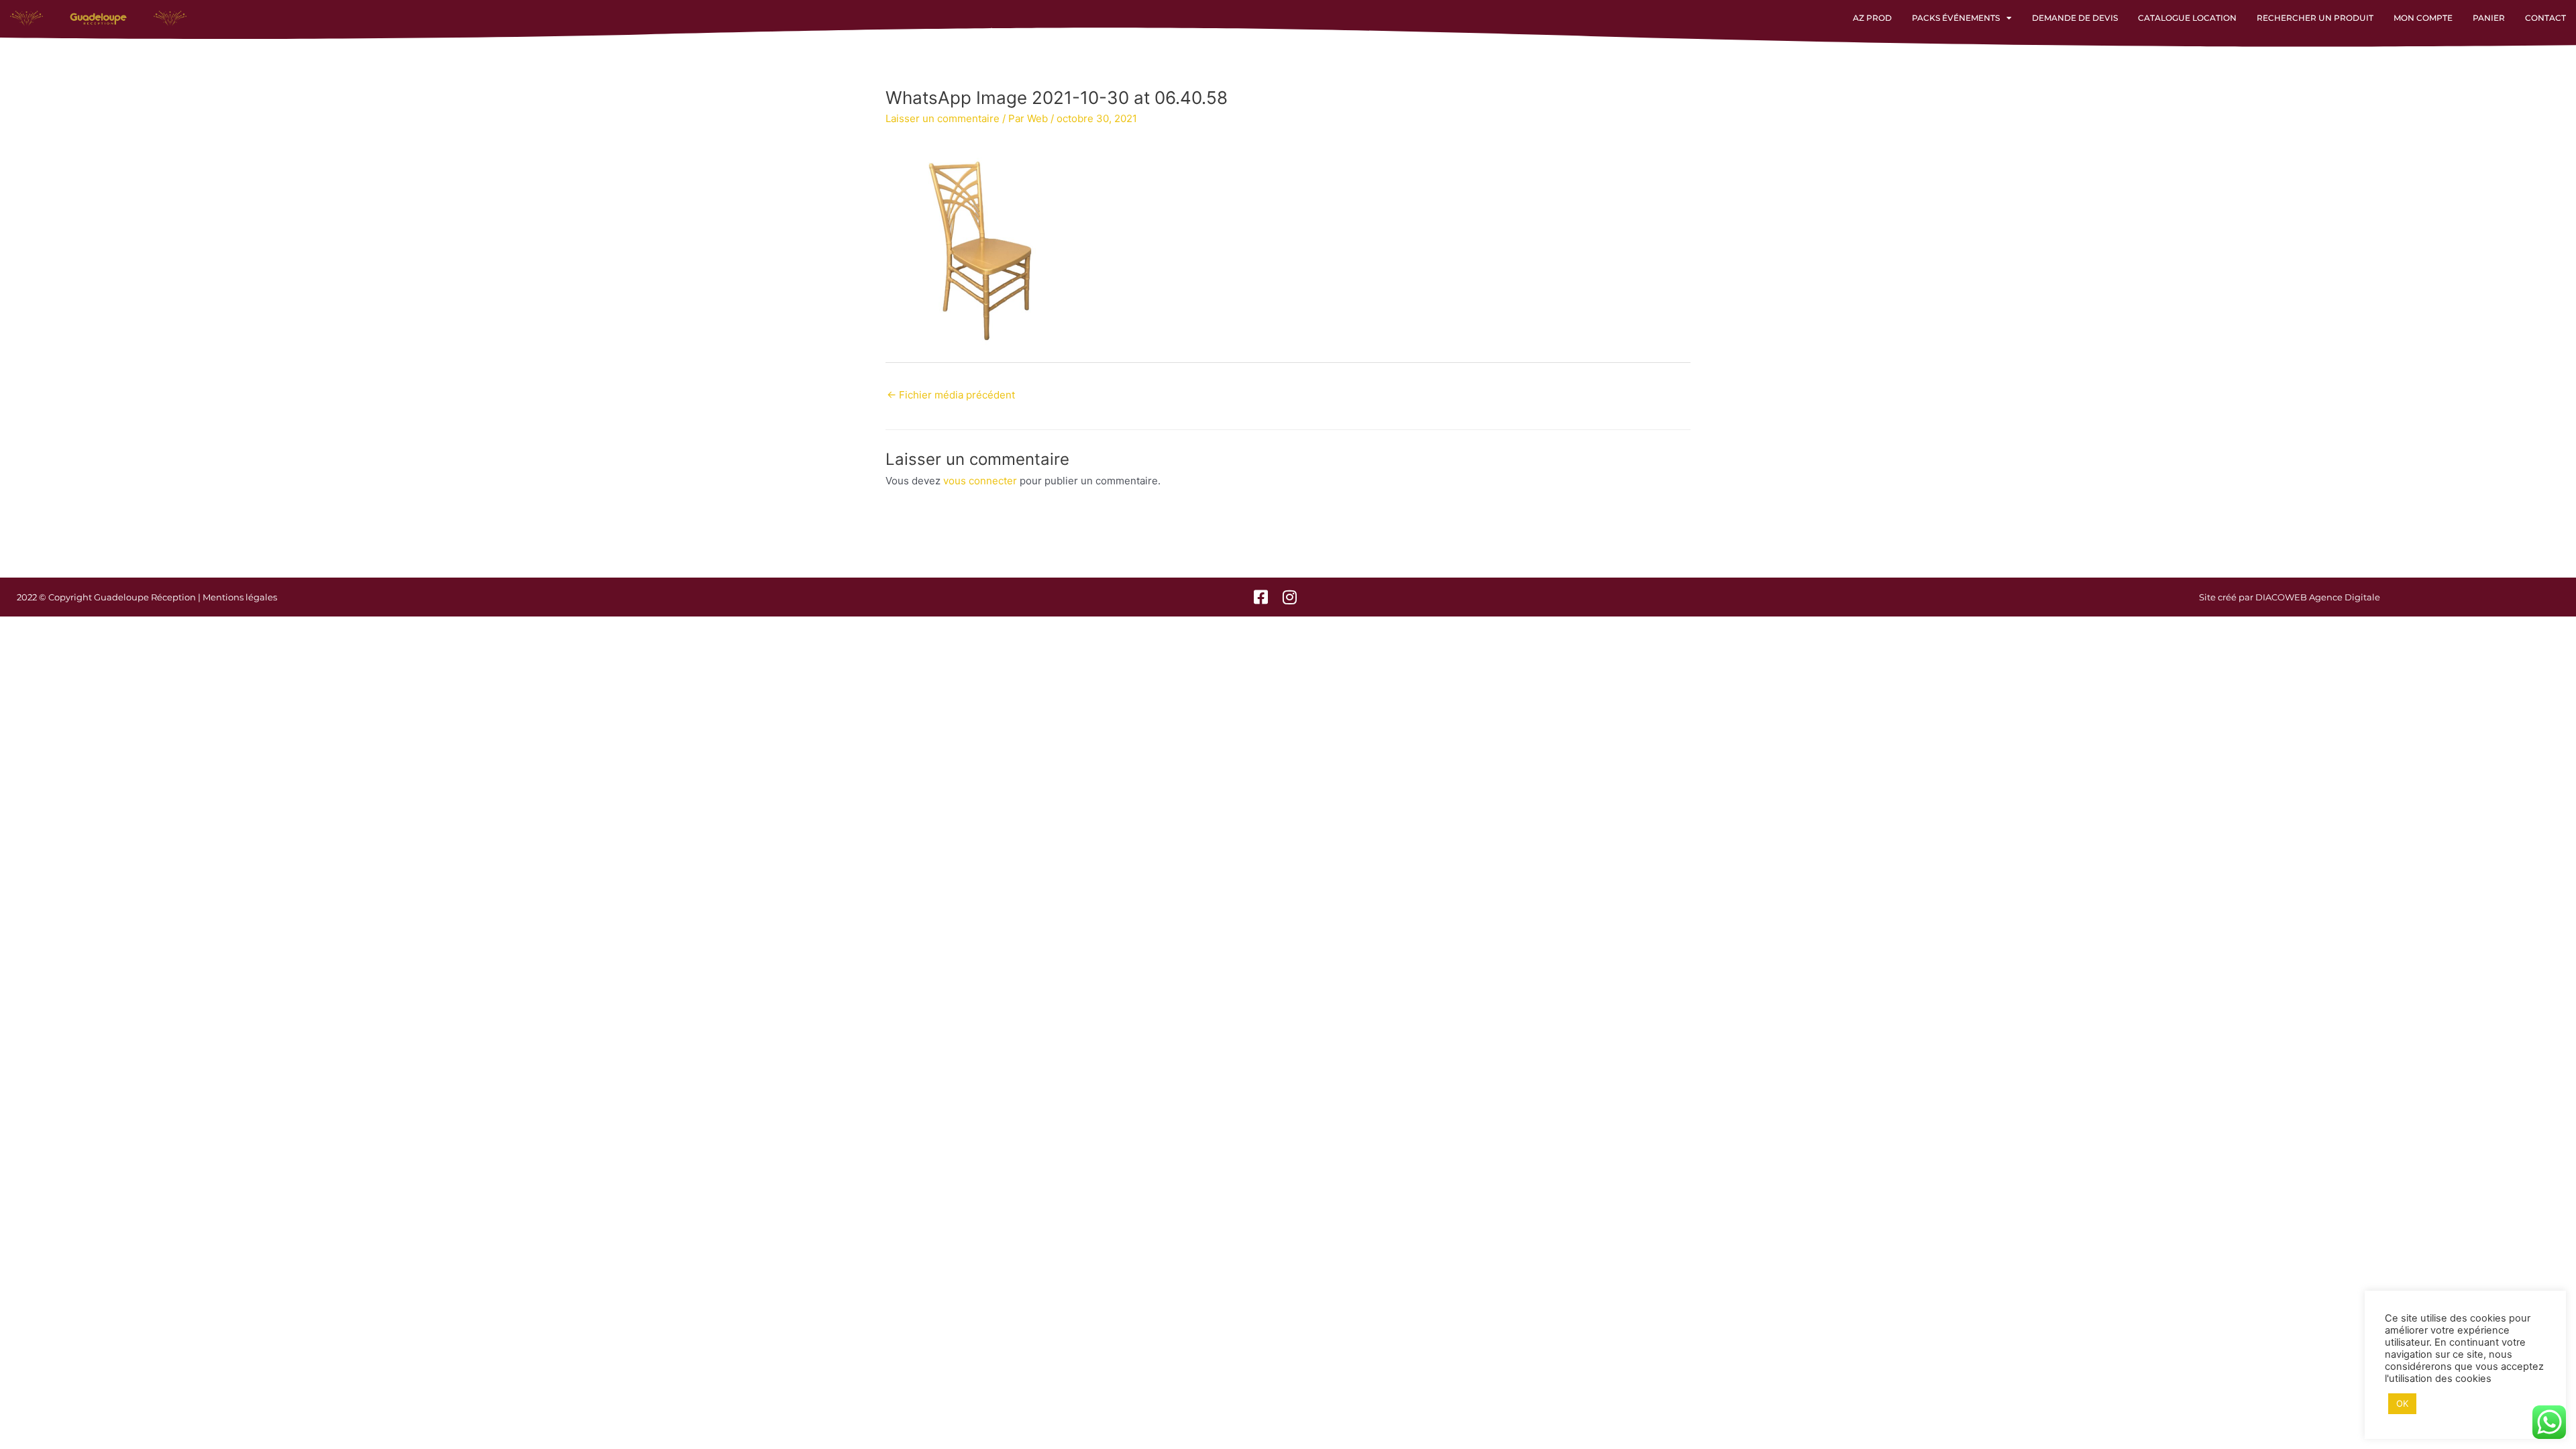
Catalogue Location (2187, 18)
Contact (2545, 18)
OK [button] (2402, 1403)
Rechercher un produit (2315, 18)
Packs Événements (1956, 18)
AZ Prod (1872, 18)
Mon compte (2423, 18)
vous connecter (980, 481)
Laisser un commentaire (943, 118)
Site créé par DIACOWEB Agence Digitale (2290, 597)
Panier (2489, 18)
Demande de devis (2075, 18)
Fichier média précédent (951, 395)
